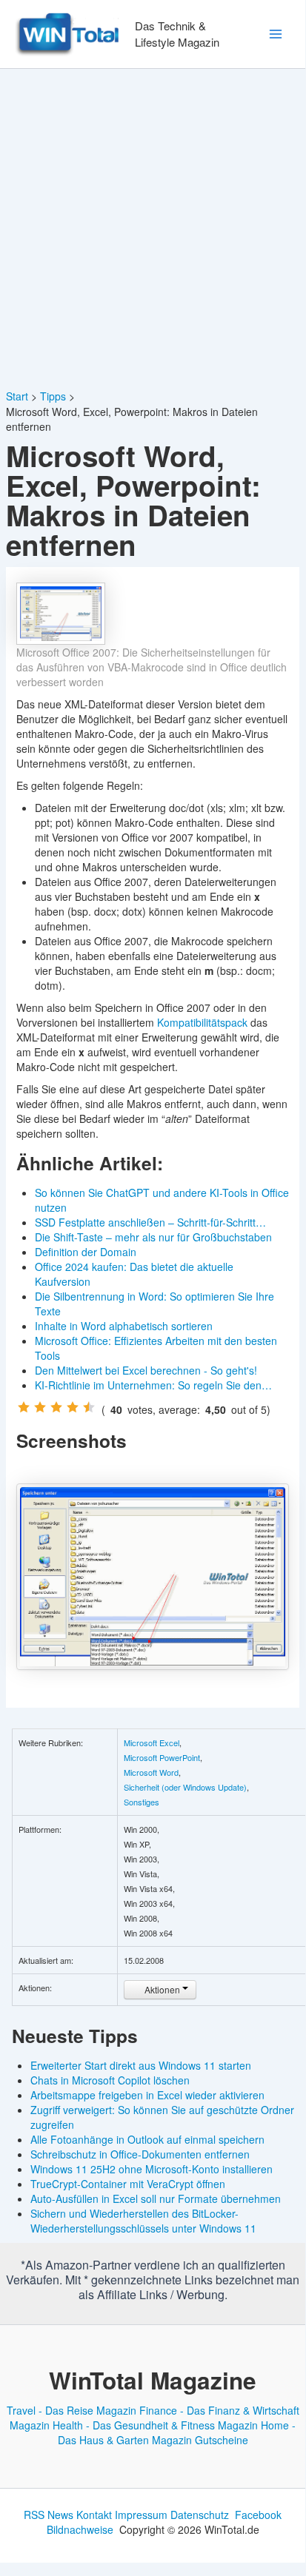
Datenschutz (200, 2515)
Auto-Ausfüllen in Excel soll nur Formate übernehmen (156, 2198)
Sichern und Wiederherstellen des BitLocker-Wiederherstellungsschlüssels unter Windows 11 (143, 2221)
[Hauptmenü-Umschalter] (275, 34)
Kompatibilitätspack (202, 1022)
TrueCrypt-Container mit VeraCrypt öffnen (128, 2184)
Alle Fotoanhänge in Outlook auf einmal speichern (147, 2139)
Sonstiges (142, 1802)
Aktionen (162, 1989)
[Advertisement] (153, 229)
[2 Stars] (40, 1407)
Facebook (258, 2515)
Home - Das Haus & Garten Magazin (177, 2432)
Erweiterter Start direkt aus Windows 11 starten (141, 2065)
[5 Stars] (89, 1407)
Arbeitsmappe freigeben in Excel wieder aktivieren (147, 2095)
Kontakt (94, 2515)
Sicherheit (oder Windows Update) (185, 1787)
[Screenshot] (153, 1576)
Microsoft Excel (152, 1743)
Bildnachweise (80, 2529)
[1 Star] (24, 1407)
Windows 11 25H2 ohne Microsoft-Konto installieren (152, 2169)
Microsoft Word (151, 1772)
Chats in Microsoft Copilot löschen (110, 2080)
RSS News (49, 2515)
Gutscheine (222, 2440)
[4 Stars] (73, 1407)
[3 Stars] (56, 1407)
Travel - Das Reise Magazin (71, 2410)
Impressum (141, 2515)
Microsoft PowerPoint (162, 1757)
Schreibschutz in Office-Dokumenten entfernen (140, 2154)
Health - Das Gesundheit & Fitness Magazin (155, 2425)
